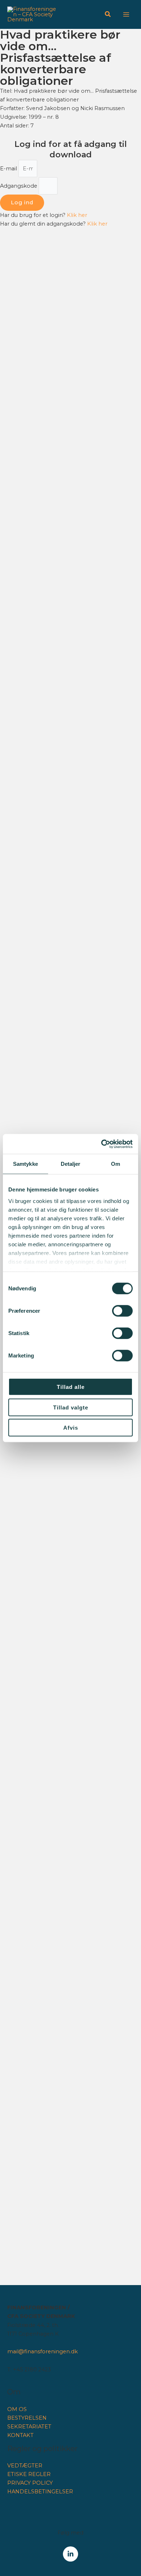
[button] (108, 15)
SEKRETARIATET (29, 2427)
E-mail (9, 169)
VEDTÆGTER (25, 2466)
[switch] (122, 1311)
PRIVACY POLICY (30, 2483)
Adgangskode (19, 186)
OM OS (17, 2409)
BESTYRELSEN (27, 2418)
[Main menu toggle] (126, 14)
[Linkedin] (70, 2554)
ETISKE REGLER (29, 2474)
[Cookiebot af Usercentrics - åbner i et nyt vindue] (101, 1144)
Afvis (71, 1428)
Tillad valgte (71, 1407)
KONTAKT (20, 2435)
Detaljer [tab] (71, 1164)
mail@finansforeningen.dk (42, 2351)
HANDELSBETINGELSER (40, 2492)
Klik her (77, 215)
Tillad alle (71, 1387)
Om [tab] (116, 1164)
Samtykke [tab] (25, 1164)
